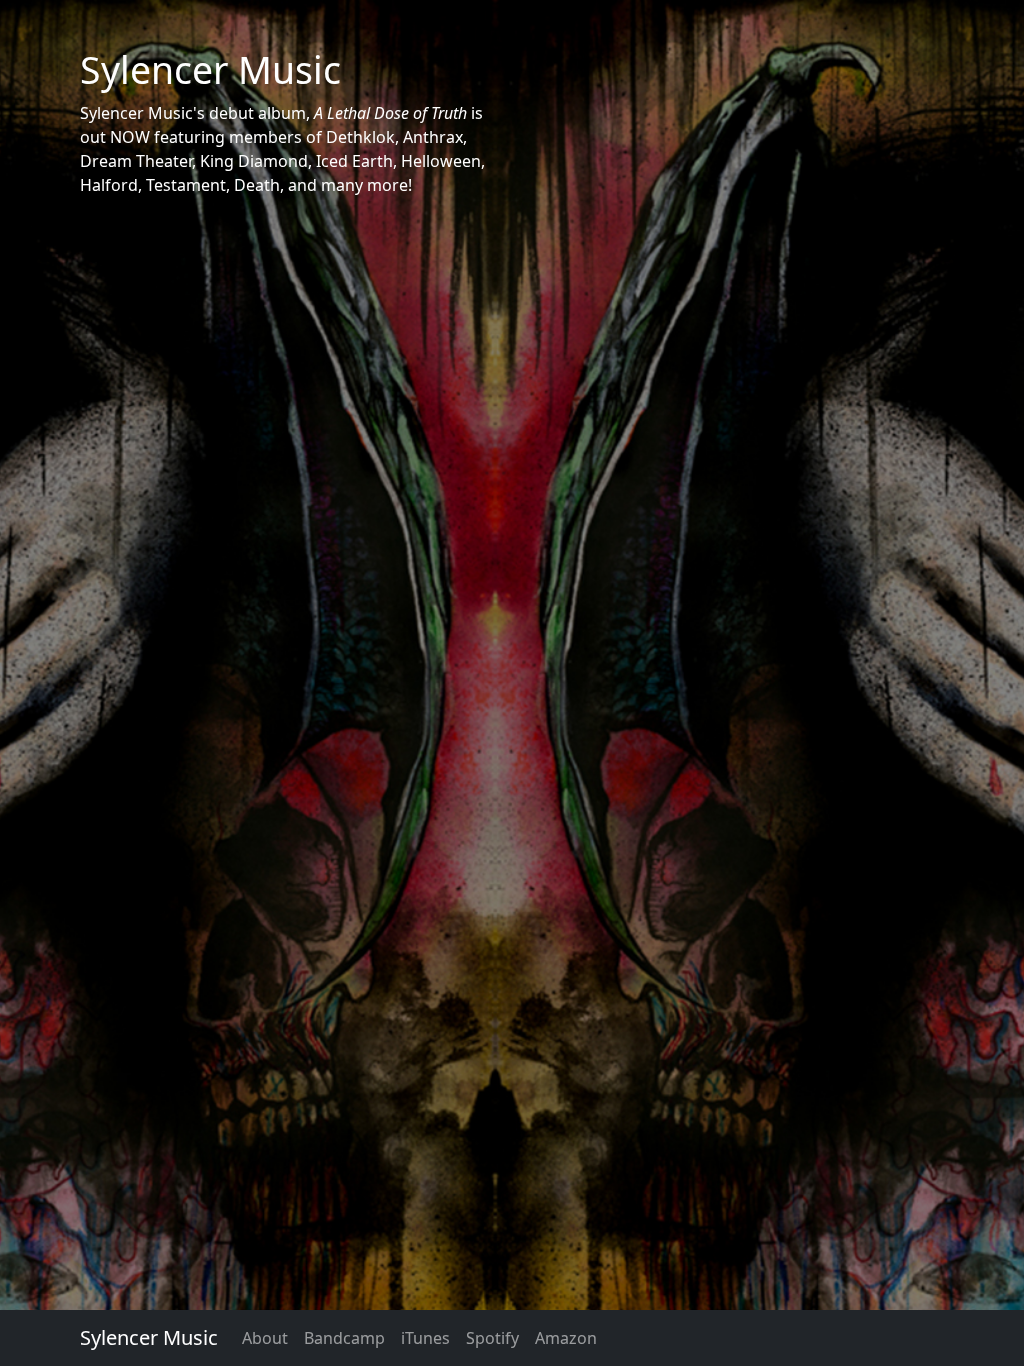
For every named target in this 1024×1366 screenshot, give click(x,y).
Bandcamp (344, 1338)
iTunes (425, 1338)
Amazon (566, 1338)
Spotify (492, 1338)
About (265, 1338)
